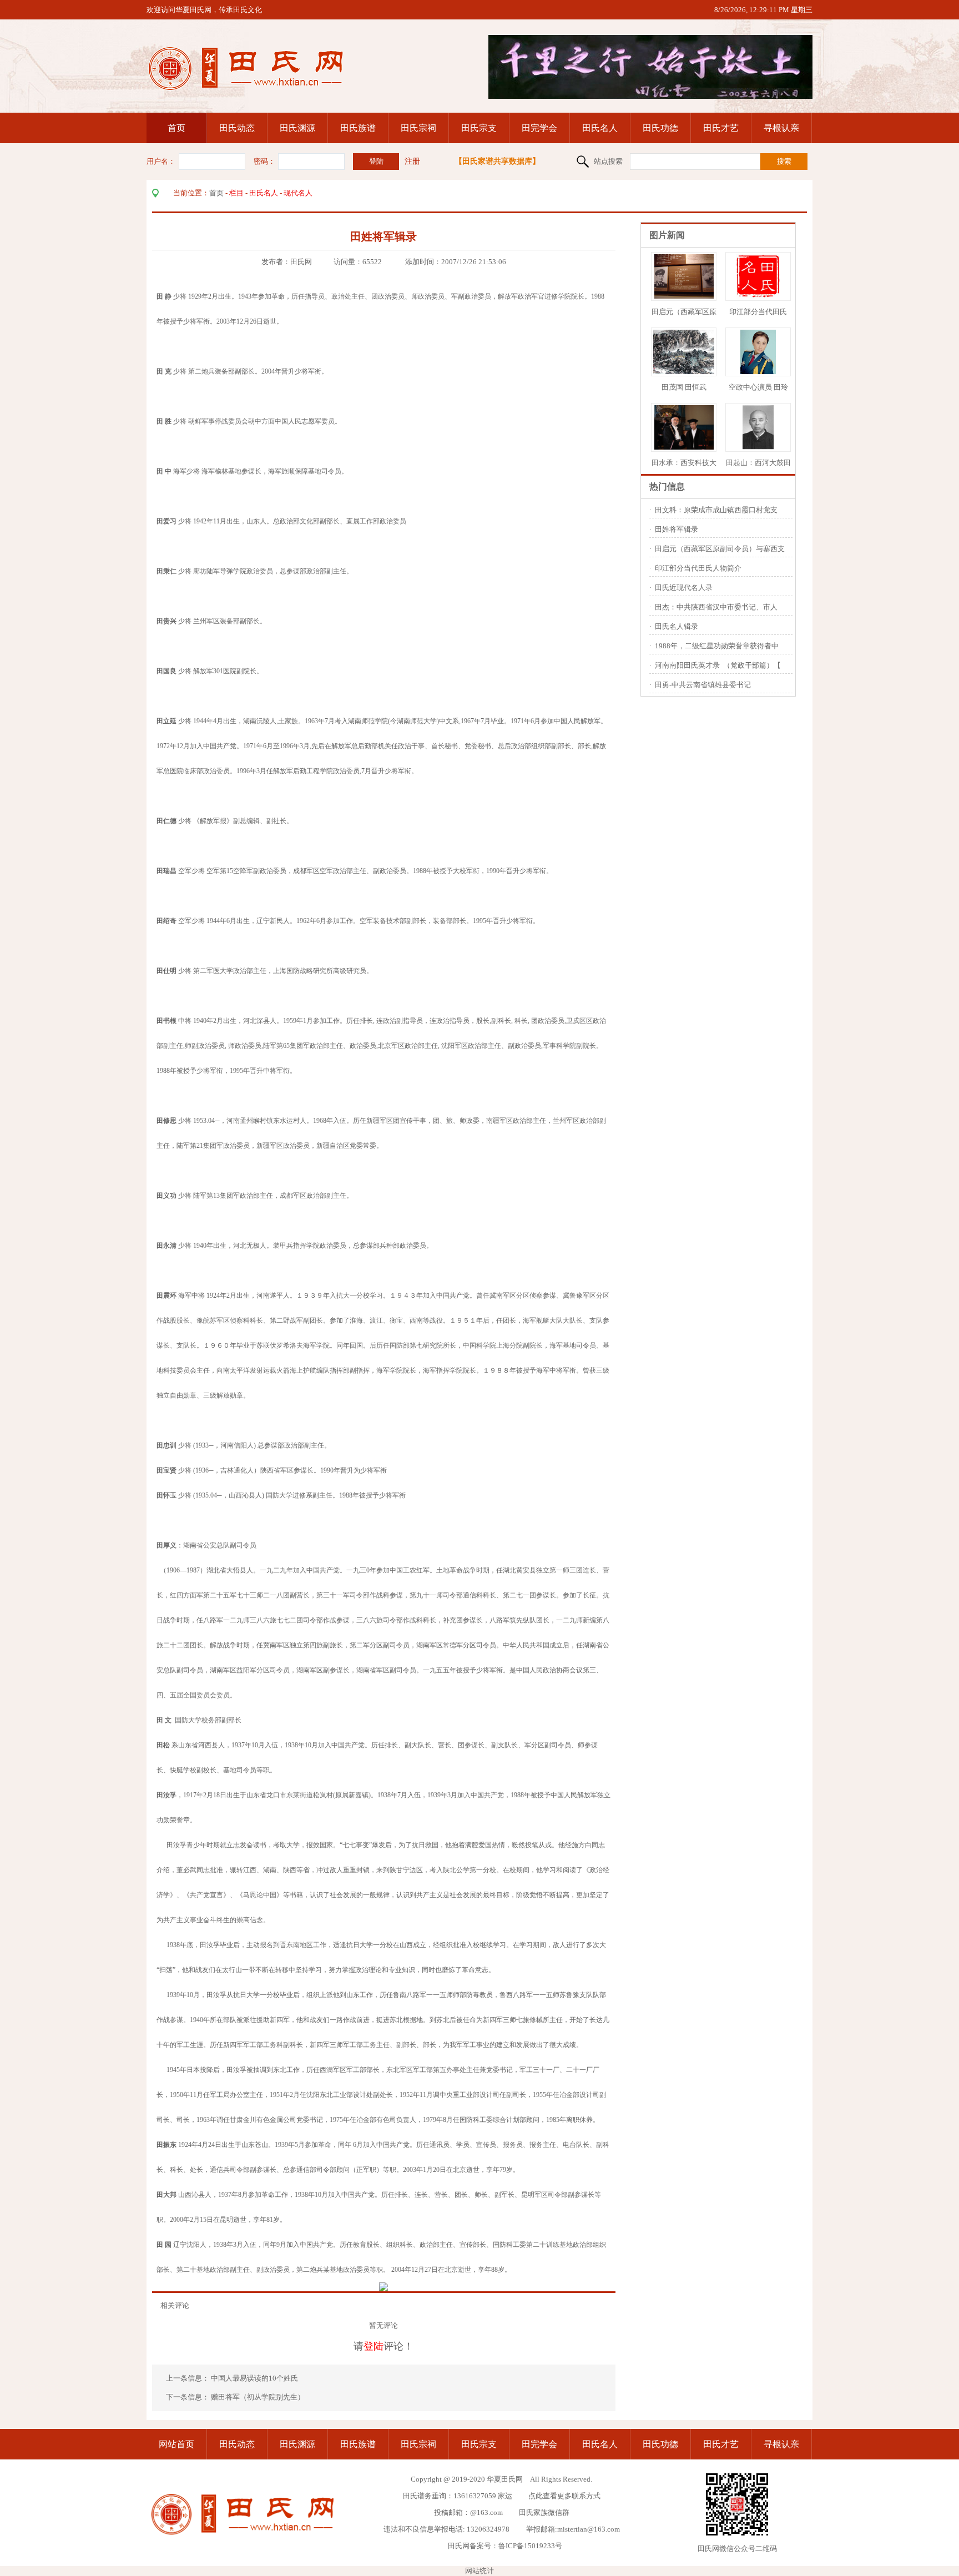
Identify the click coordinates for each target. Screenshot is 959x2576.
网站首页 (176, 2444)
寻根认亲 (781, 128)
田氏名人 (600, 128)
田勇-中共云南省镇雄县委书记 (703, 685)
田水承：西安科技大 (684, 463)
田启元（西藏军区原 (684, 312)
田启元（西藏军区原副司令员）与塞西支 (720, 549)
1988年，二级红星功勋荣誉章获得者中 (717, 646)
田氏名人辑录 (677, 626)
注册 (412, 161)
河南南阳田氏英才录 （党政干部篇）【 (718, 665)
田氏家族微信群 (544, 2512)
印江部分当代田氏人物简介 (698, 568)
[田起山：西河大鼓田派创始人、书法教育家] (758, 447)
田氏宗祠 (418, 128)
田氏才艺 (721, 128)
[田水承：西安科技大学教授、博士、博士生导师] (684, 447)
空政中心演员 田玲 (758, 387)
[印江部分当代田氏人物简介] (758, 296)
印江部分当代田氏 (758, 312)
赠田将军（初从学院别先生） (258, 2397)
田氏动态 (237, 128)
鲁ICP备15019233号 (530, 2546)
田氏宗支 (479, 128)
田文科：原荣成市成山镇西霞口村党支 (716, 510)
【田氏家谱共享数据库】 (497, 161)
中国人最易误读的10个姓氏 (255, 2378)
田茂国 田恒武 (684, 387)
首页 (176, 128)
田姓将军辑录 (677, 529)
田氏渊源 (297, 128)
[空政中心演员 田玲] (758, 372)
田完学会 (539, 128)
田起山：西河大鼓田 (758, 463)
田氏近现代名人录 (684, 588)
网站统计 (479, 2571)
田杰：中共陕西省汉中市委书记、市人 (716, 607)
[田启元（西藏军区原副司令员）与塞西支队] (684, 296)
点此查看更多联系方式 (564, 2496)
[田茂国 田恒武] (697, 372)
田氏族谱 (358, 128)
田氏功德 (660, 128)
